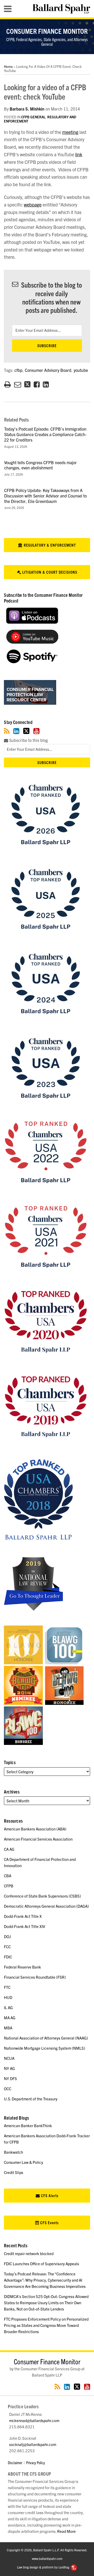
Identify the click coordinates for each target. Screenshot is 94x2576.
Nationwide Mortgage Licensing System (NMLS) (45, 2048)
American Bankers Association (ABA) (35, 1829)
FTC (7, 1987)
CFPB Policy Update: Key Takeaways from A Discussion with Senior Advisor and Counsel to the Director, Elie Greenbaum (45, 496)
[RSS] (7, 731)
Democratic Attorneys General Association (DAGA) (46, 1906)
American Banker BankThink (28, 2125)
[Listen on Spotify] (32, 662)
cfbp (18, 370)
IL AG (8, 2007)
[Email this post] (18, 384)
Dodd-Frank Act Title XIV (25, 1926)
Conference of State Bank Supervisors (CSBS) (42, 1896)
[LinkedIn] (16, 731)
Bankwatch (13, 2152)
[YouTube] (36, 731)
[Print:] (7, 384)
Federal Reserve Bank (22, 1967)
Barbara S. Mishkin (27, 109)
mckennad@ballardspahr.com (34, 2420)
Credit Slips (14, 2172)
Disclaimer (15, 2462)
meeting (70, 132)
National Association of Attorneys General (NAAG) (46, 2038)
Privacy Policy (36, 2462)
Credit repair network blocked (29, 2253)
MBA (8, 2028)
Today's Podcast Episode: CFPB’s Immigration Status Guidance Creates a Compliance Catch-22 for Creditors (45, 434)
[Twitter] (26, 731)
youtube (81, 370)
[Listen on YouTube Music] (32, 642)
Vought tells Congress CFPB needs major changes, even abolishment (40, 465)
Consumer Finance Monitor (47, 31)
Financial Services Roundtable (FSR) (35, 1977)
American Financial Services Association (38, 1839)
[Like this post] (37, 384)
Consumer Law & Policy (23, 2162)
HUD (8, 1997)
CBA (8, 1876)
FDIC (8, 1957)
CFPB (9, 1886)
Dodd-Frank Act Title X (23, 1916)
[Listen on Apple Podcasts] (32, 622)
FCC (7, 1947)
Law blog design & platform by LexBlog (43, 2567)
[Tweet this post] (27, 384)
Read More (66, 2531)
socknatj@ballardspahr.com (33, 2444)
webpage (33, 205)
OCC (8, 2089)
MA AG (10, 2018)
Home (8, 66)
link (79, 154)
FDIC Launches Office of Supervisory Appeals (42, 2264)
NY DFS (10, 2078)
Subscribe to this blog (28, 740)
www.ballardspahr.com (47, 2558)
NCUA (9, 2058)
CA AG (9, 1849)
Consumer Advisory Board (48, 370)
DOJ (7, 1936)
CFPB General (33, 117)
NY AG (9, 2068)
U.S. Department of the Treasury (31, 2099)
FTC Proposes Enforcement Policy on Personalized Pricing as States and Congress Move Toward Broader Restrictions (46, 2325)
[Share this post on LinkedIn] (46, 384)
